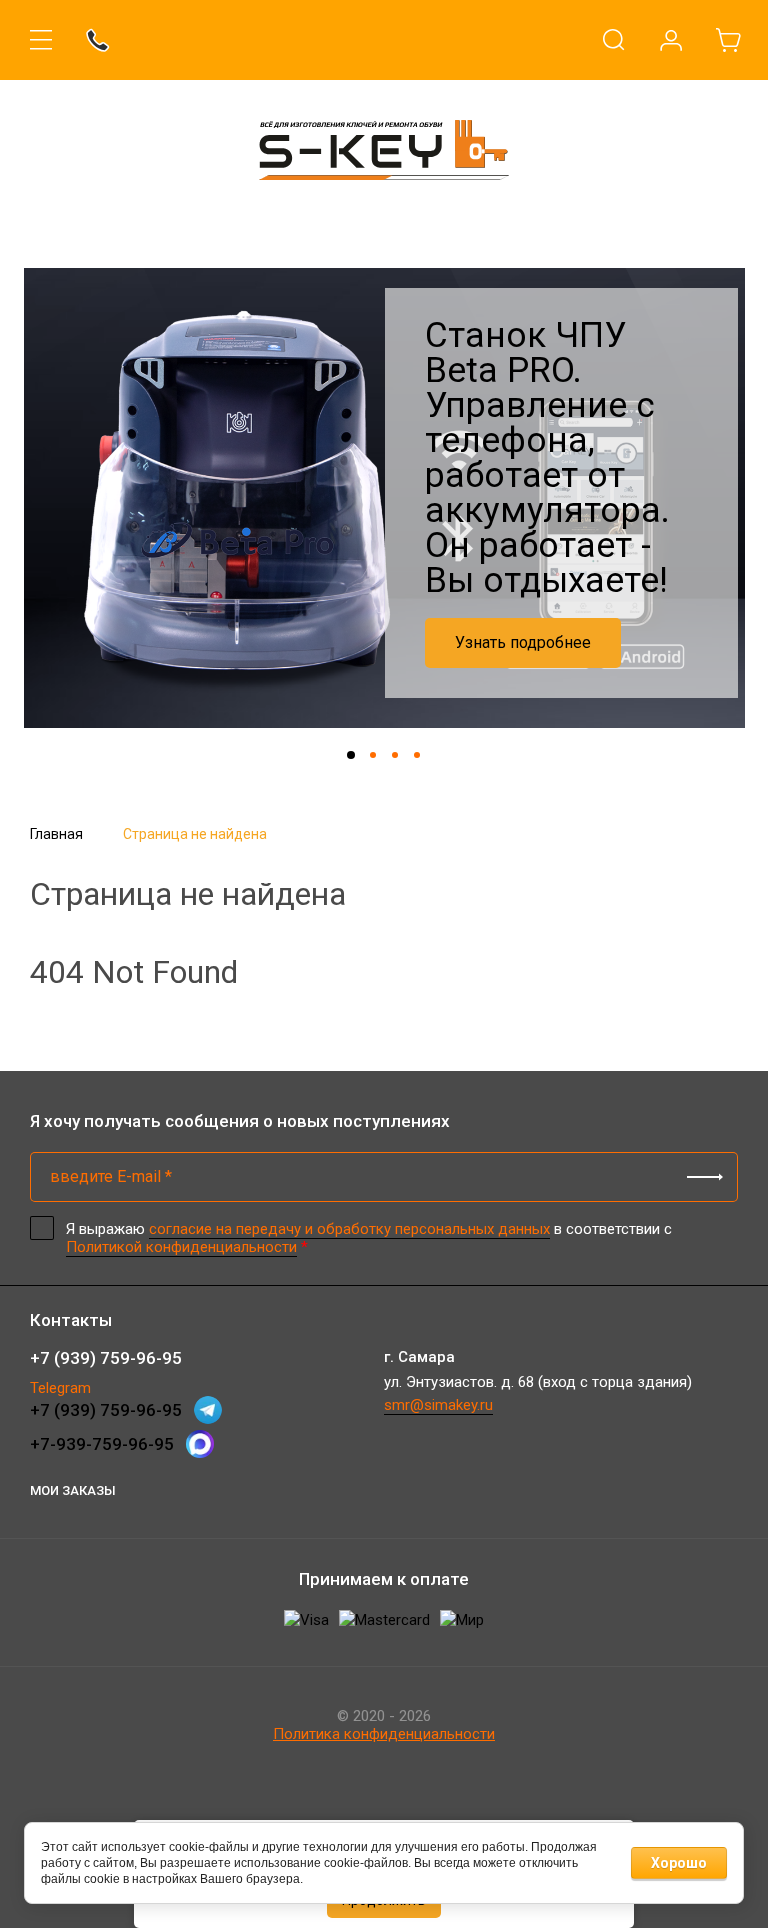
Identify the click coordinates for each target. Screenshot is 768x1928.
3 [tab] (395, 755)
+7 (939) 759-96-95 (106, 1358)
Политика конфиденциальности (384, 1734)
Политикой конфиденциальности (181, 1247)
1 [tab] (351, 755)
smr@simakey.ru (438, 1405)
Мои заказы (73, 1490)
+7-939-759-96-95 (102, 1444)
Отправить (705, 1177)
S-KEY (384, 211)
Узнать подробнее (523, 642)
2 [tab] (373, 755)
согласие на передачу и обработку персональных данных (349, 1229)
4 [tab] (417, 755)
